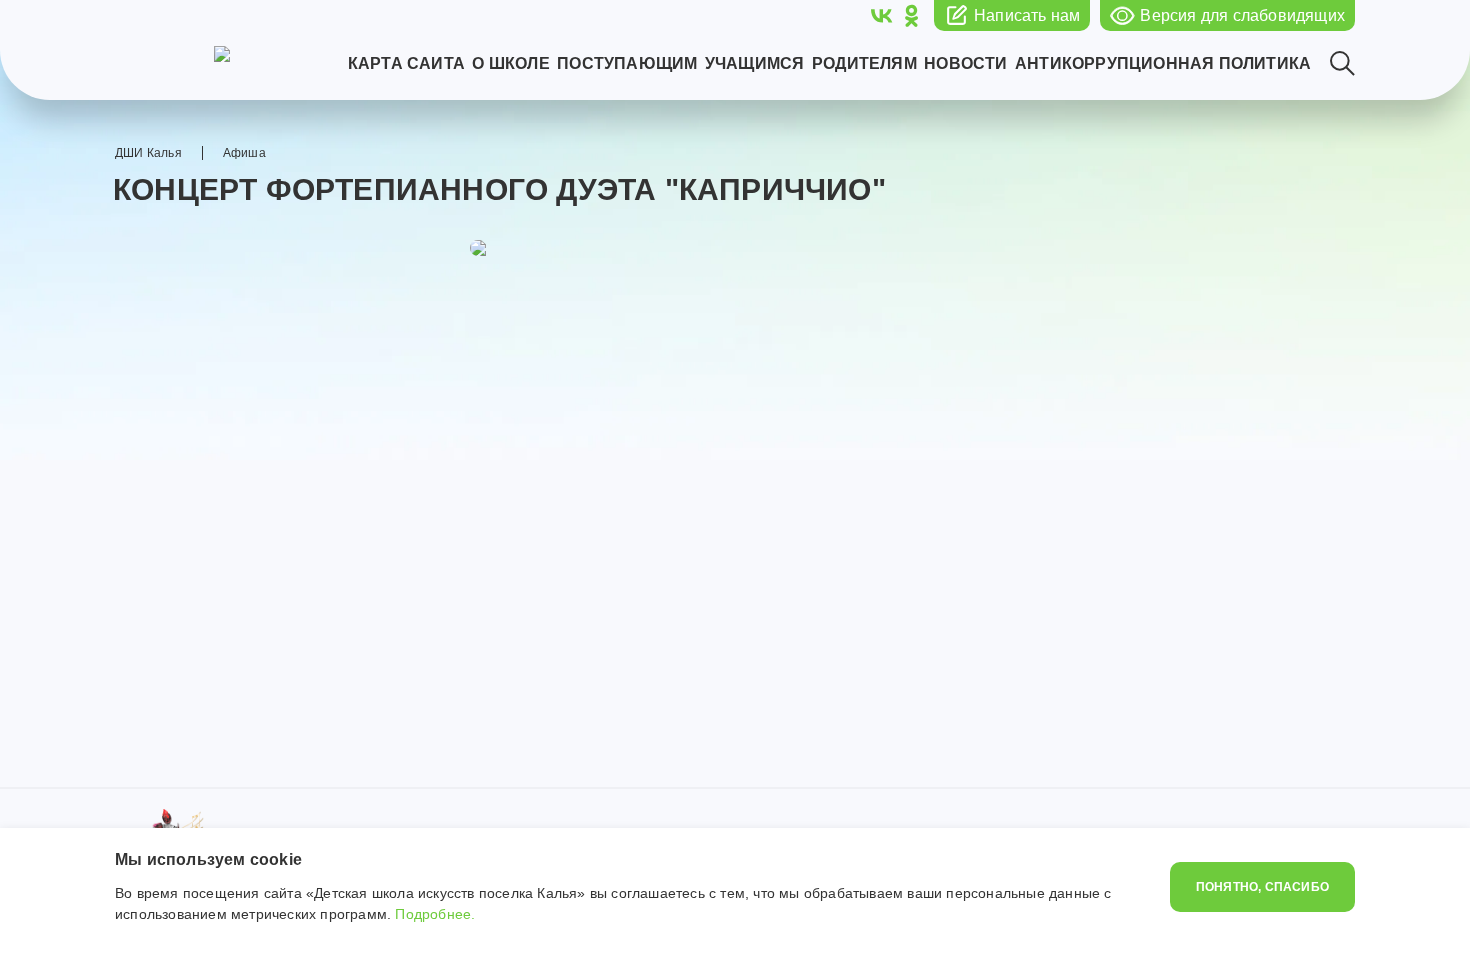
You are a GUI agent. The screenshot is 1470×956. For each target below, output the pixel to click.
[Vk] (882, 15)
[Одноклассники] (911, 15)
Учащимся (755, 64)
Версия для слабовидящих (1242, 15)
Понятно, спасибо (1262, 887)
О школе (510, 64)
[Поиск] (1342, 63)
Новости (965, 64)
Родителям (864, 64)
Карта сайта (406, 64)
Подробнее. (435, 914)
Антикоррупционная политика (1163, 64)
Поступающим (627, 64)
